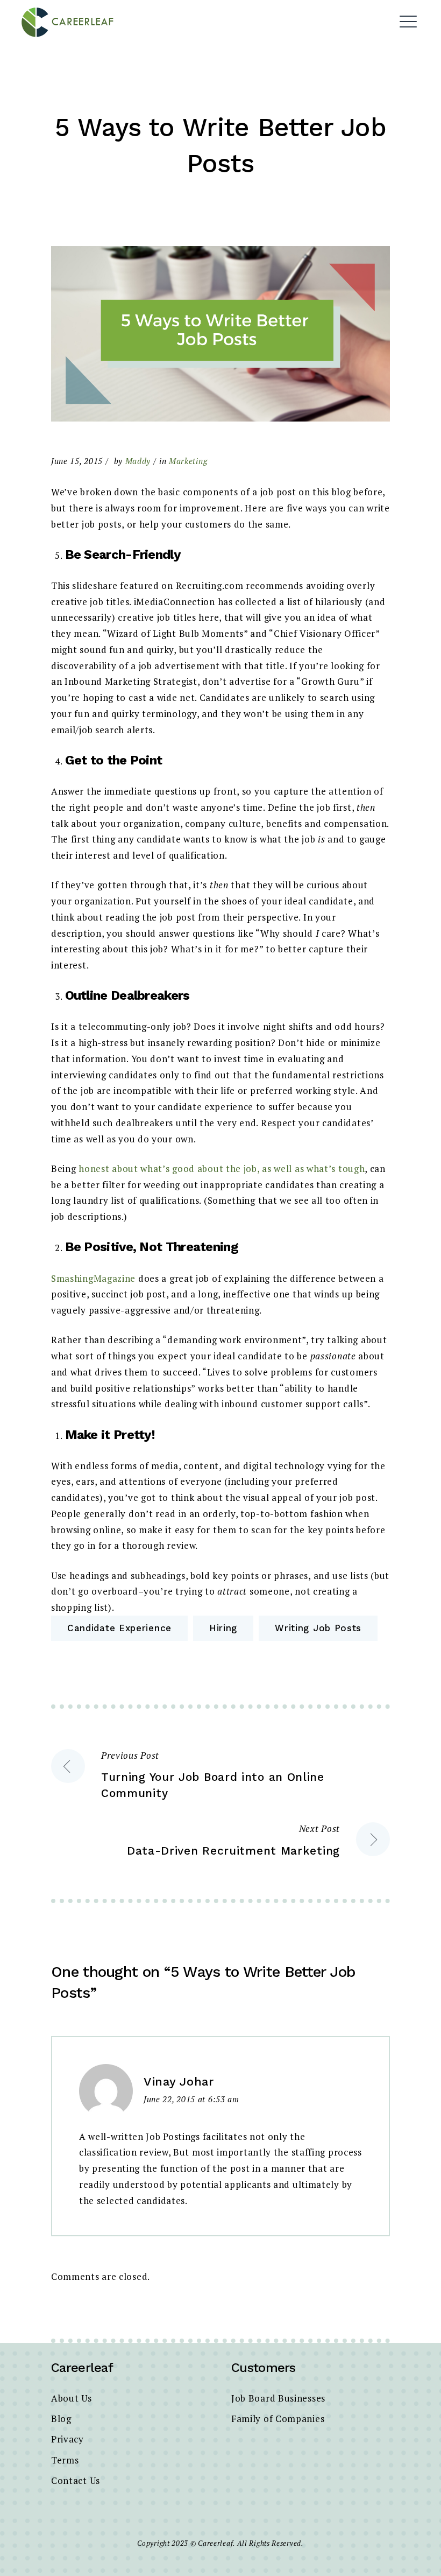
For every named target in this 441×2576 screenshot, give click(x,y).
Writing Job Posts (318, 1628)
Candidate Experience (119, 1628)
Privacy (67, 2439)
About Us (72, 2398)
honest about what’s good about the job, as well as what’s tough (222, 1168)
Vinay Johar (179, 2082)
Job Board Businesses (278, 2398)
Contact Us (76, 2480)
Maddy (138, 461)
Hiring (223, 1628)
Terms (65, 2460)
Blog (61, 2419)
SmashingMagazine (93, 1278)
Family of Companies (278, 2419)
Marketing (188, 461)
